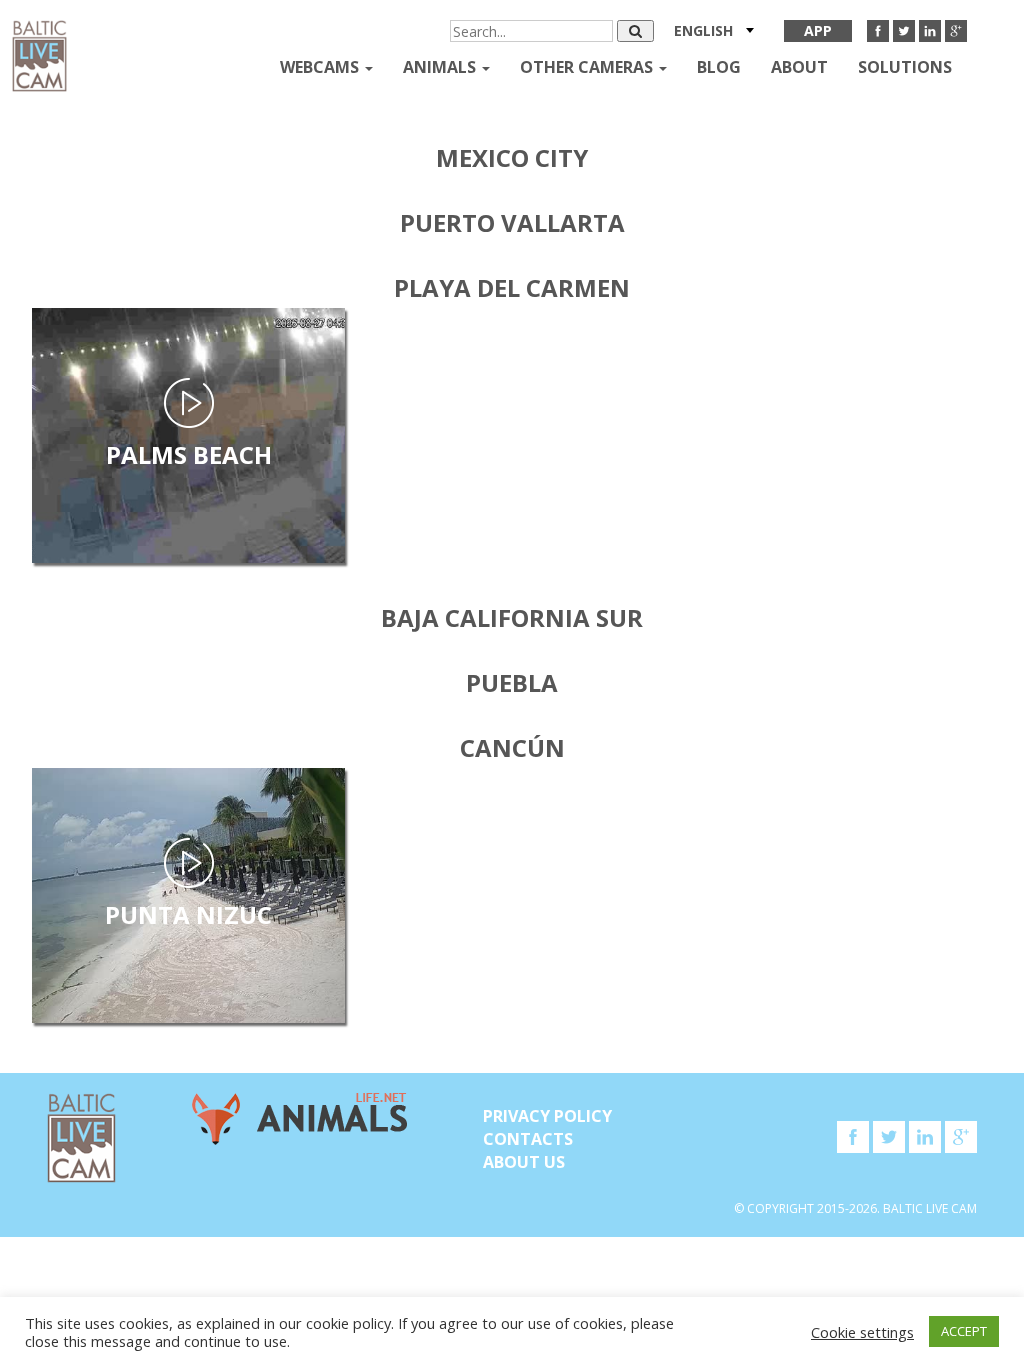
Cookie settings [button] (862, 1332)
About (799, 67)
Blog (719, 67)
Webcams (321, 67)
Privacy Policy (547, 1116)
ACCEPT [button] (964, 1331)
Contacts (528, 1139)
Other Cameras (588, 67)
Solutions (905, 67)
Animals (441, 67)
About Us (524, 1162)
